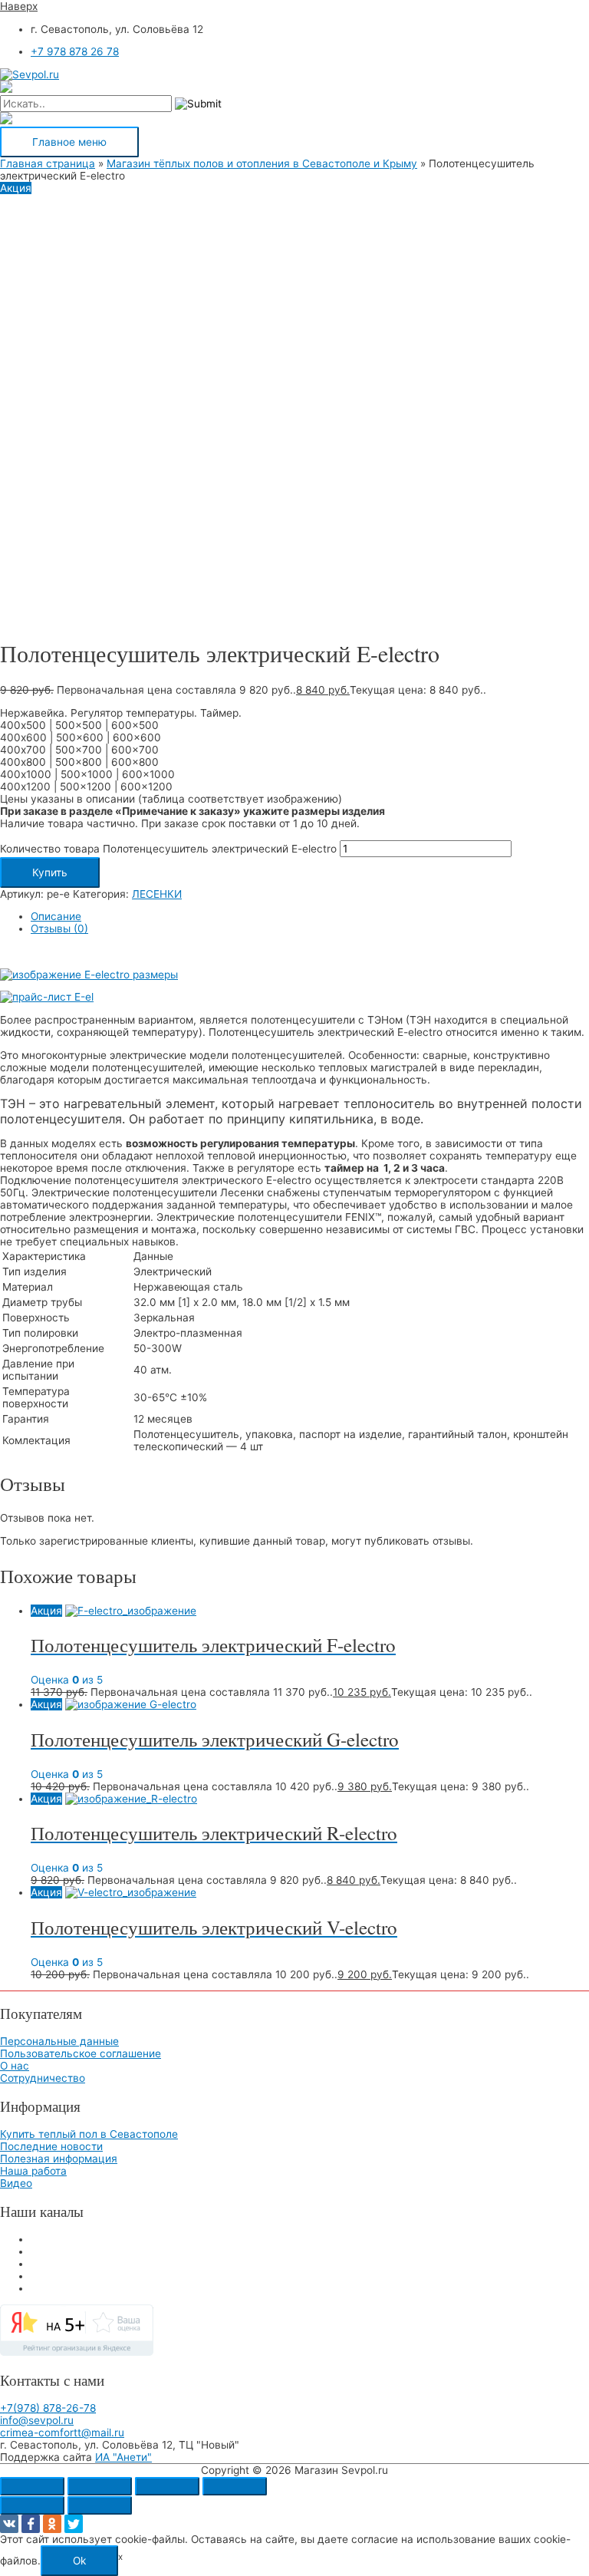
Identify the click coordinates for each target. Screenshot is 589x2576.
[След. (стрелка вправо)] (100, 2505)
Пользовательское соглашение (81, 2053)
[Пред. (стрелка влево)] (32, 2505)
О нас (15, 2066)
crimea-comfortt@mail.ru (62, 2433)
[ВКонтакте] (9, 2524)
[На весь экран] (100, 2486)
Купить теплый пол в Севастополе (89, 2134)
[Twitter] (74, 2524)
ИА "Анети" (123, 2457)
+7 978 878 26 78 (75, 51)
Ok (79, 2561)
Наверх (19, 6)
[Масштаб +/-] (32, 2486)
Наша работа (33, 2171)
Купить (50, 872)
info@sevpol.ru (37, 2420)
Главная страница (48, 163)
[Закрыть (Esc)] (235, 2486)
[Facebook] (31, 2524)
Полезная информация (59, 2159)
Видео (16, 2183)
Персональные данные (59, 2041)
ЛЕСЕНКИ (157, 894)
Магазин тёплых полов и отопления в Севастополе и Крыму (262, 163)
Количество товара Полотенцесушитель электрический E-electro (168, 849)
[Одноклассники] (52, 2524)
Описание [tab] (56, 916)
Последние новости (51, 2146)
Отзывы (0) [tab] (59, 928)
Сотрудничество (43, 2078)
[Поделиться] (167, 2486)
